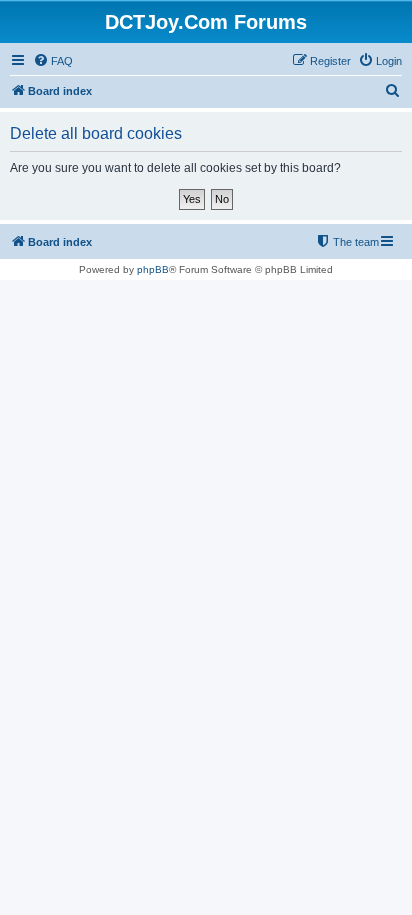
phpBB (153, 269)
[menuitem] (53, 61)
